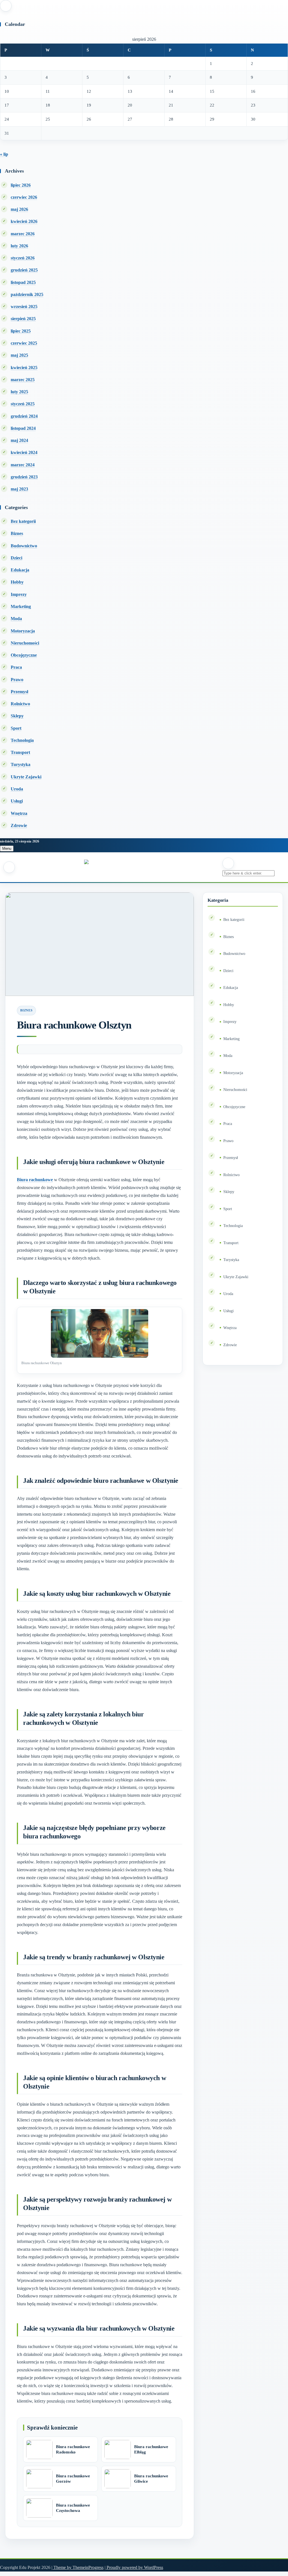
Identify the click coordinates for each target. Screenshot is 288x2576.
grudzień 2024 (24, 416)
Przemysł (19, 692)
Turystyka (21, 764)
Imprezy (19, 594)
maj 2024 (19, 440)
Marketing (21, 606)
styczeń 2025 (23, 404)
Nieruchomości (25, 643)
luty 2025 (19, 392)
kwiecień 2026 (24, 221)
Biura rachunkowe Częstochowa (73, 2508)
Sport (16, 728)
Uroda (17, 789)
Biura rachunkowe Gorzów (73, 2479)
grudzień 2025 (24, 270)
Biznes (17, 533)
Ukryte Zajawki (26, 777)
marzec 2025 (23, 380)
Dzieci (16, 558)
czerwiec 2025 (24, 343)
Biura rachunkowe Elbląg (151, 2450)
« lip (4, 154)
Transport (20, 752)
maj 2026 (19, 209)
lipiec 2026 (21, 185)
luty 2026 (19, 246)
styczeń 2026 (23, 258)
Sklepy (17, 716)
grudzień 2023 (24, 477)
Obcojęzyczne (24, 655)
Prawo (17, 680)
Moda (16, 619)
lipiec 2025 (21, 331)
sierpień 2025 (23, 319)
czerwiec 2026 (24, 197)
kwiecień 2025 (24, 368)
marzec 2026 (23, 234)
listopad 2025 (23, 282)
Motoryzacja (23, 631)
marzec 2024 (23, 465)
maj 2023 (19, 489)
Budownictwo (24, 546)
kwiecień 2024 (24, 452)
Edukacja (20, 570)
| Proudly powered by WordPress (134, 2567)
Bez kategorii (23, 521)
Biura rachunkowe (35, 1180)
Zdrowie (19, 825)
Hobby (17, 582)
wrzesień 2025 (24, 307)
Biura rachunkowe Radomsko (73, 2450)
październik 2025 (27, 294)
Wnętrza (19, 813)
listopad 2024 (23, 428)
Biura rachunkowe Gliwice (151, 2479)
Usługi (17, 801)
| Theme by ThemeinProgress (77, 2567)
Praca (16, 667)
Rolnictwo (20, 704)
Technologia (22, 740)
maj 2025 (19, 355)
